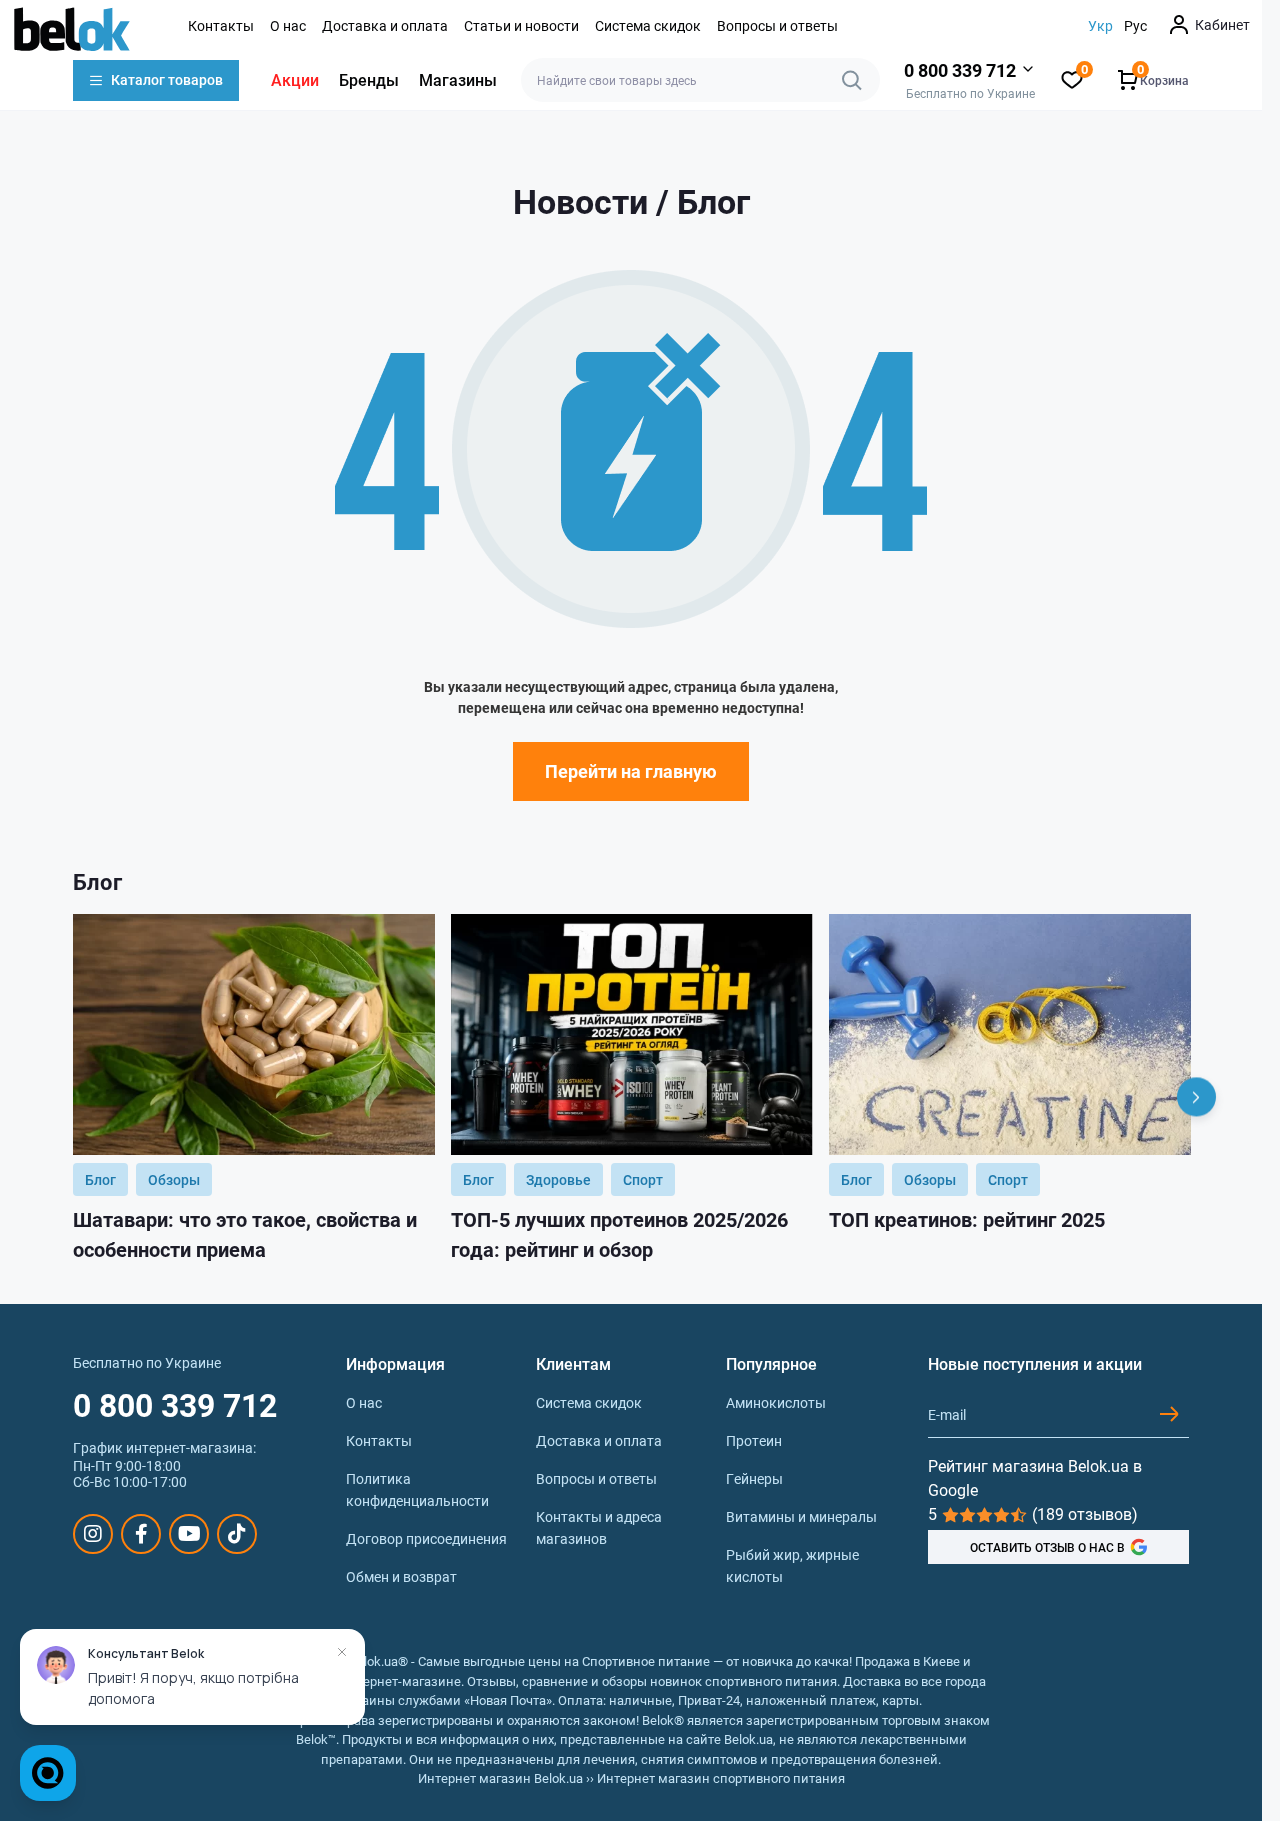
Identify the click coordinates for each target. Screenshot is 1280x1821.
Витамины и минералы (801, 1516)
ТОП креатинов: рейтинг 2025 (967, 1219)
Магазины (458, 79)
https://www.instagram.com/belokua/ (93, 1534)
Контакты (221, 25)
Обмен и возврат (401, 1576)
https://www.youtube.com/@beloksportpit (189, 1534)
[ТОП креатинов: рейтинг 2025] (1010, 1034)
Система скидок (648, 25)
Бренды (369, 79)
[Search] (852, 80)
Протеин (754, 1440)
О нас (288, 25)
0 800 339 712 (175, 1404)
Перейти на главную (631, 771)
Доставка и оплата (385, 25)
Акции (295, 79)
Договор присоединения (426, 1538)
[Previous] (65, 1097)
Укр (1100, 25)
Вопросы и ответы (777, 25)
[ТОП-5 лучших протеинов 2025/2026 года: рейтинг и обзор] (632, 1034)
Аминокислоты (776, 1402)
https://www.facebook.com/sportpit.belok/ (141, 1534)
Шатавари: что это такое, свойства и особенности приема (245, 1234)
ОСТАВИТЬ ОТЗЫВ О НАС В (1047, 1547)
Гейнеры (754, 1478)
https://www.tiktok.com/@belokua (237, 1534)
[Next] (1196, 1097)
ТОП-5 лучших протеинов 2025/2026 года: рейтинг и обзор (619, 1234)
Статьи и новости (521, 25)
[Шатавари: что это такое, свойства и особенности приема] (254, 1034)
